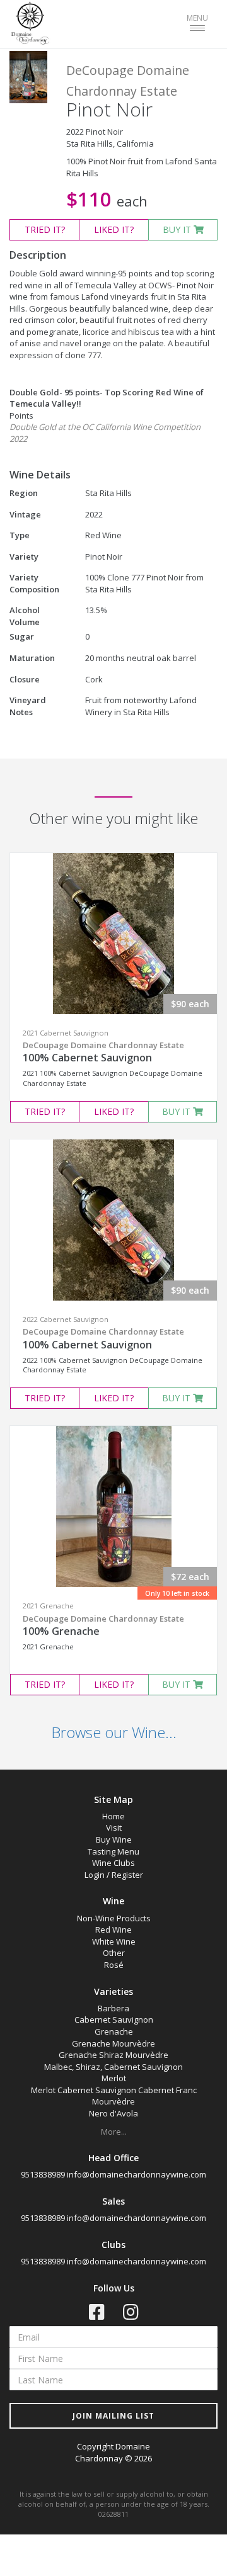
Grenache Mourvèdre (113, 2043)
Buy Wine (114, 1839)
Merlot (114, 2078)
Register (127, 1875)
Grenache (114, 2031)
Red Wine (113, 1929)
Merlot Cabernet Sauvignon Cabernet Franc (114, 2090)
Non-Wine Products (114, 1918)
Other (114, 1953)
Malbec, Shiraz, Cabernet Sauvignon (113, 2067)
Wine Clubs (113, 1863)
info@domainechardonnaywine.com (137, 2174)
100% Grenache (103, 1625)
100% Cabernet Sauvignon (103, 1052)
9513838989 (43, 2174)
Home (113, 1816)
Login (95, 1875)
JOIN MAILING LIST (113, 2416)
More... (114, 2132)
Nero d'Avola (113, 2113)
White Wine (114, 1941)
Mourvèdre (113, 2101)
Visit (114, 1827)
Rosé (114, 1965)
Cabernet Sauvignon (114, 2020)
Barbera (113, 2008)
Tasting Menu (113, 1851)
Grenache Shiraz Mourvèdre (113, 2055)
